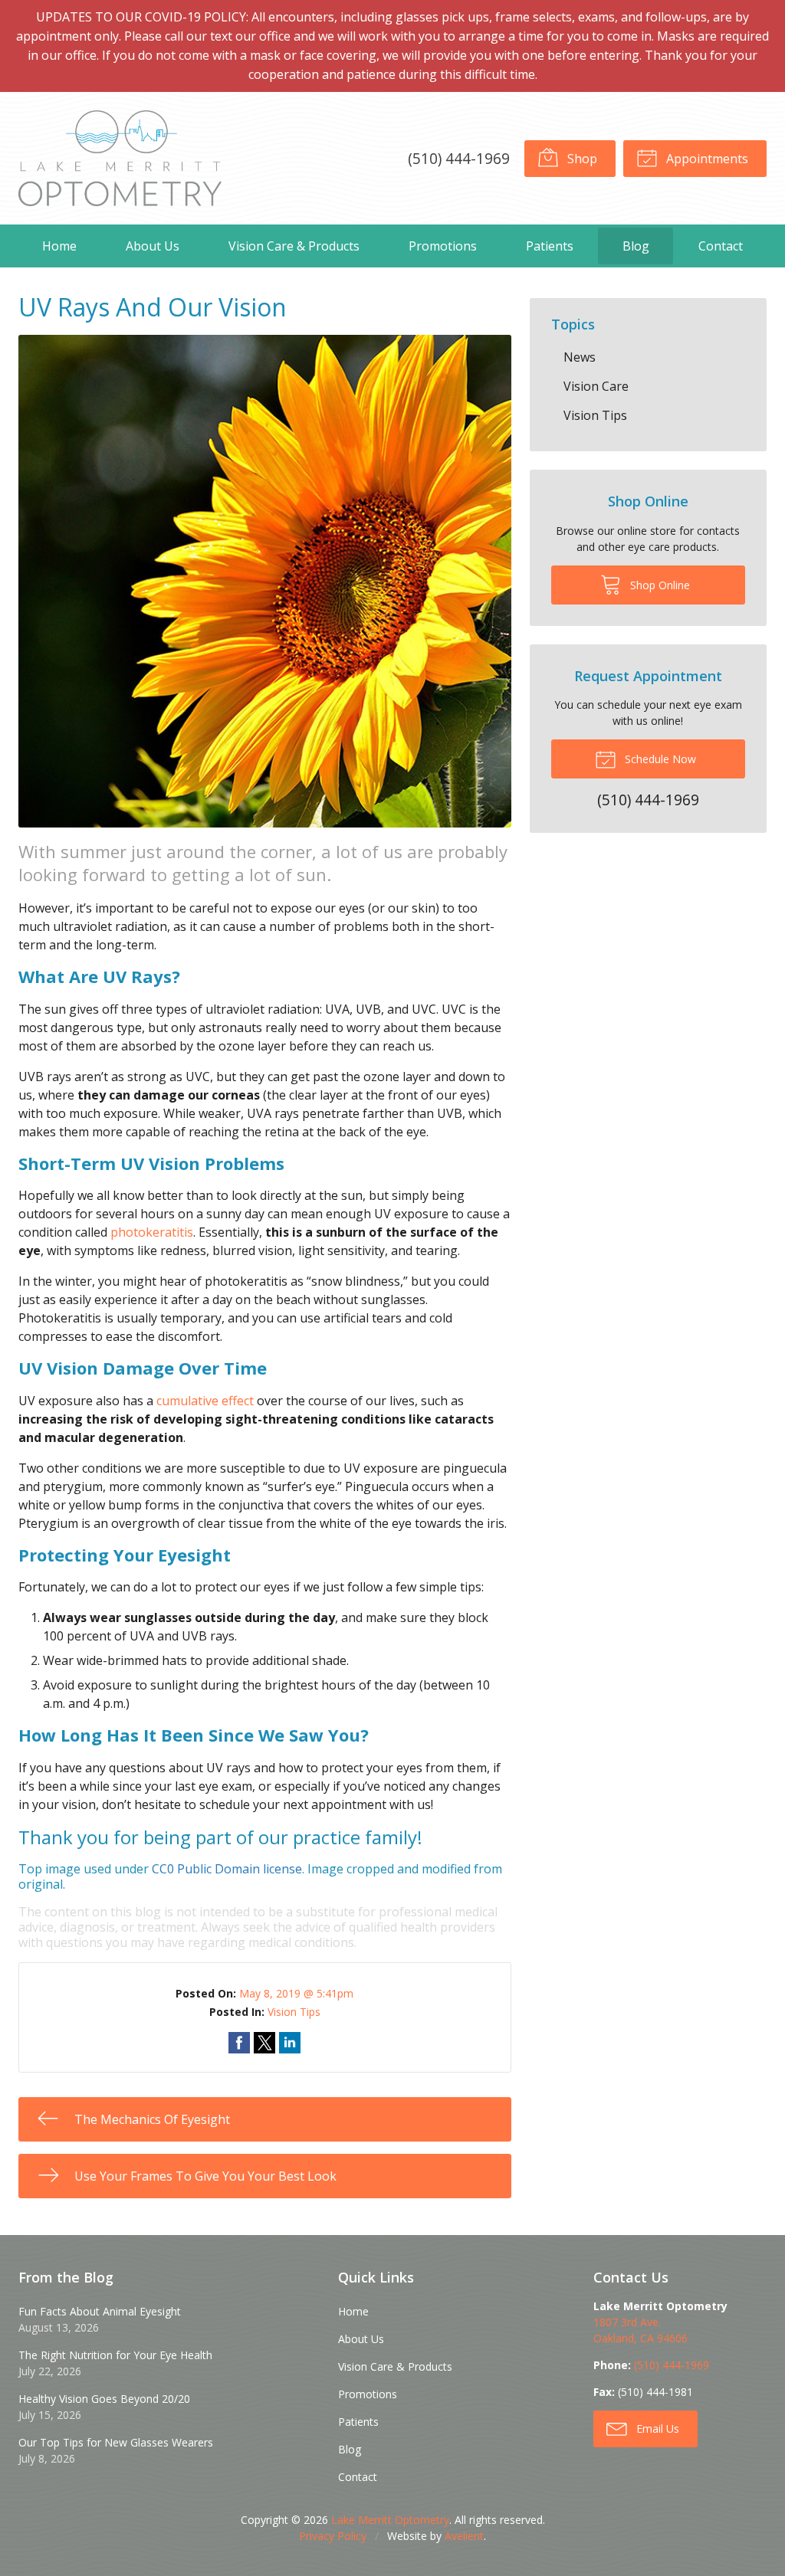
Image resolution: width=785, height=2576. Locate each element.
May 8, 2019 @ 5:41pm (296, 1993)
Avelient (464, 2536)
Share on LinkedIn (290, 2043)
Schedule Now (659, 759)
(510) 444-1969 (459, 158)
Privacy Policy (333, 2536)
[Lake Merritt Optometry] (120, 158)
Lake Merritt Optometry (390, 2520)
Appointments (706, 159)
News (580, 357)
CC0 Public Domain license (227, 1869)
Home (59, 246)
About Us (153, 246)
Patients (550, 246)
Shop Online (659, 585)
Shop (581, 159)
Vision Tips (294, 2012)
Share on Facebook (239, 2043)
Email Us (656, 2429)
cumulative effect (205, 1401)
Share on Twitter (264, 2043)
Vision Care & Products (294, 246)
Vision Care (596, 386)
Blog (636, 246)
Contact (721, 246)
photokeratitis (152, 1232)
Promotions (443, 246)
